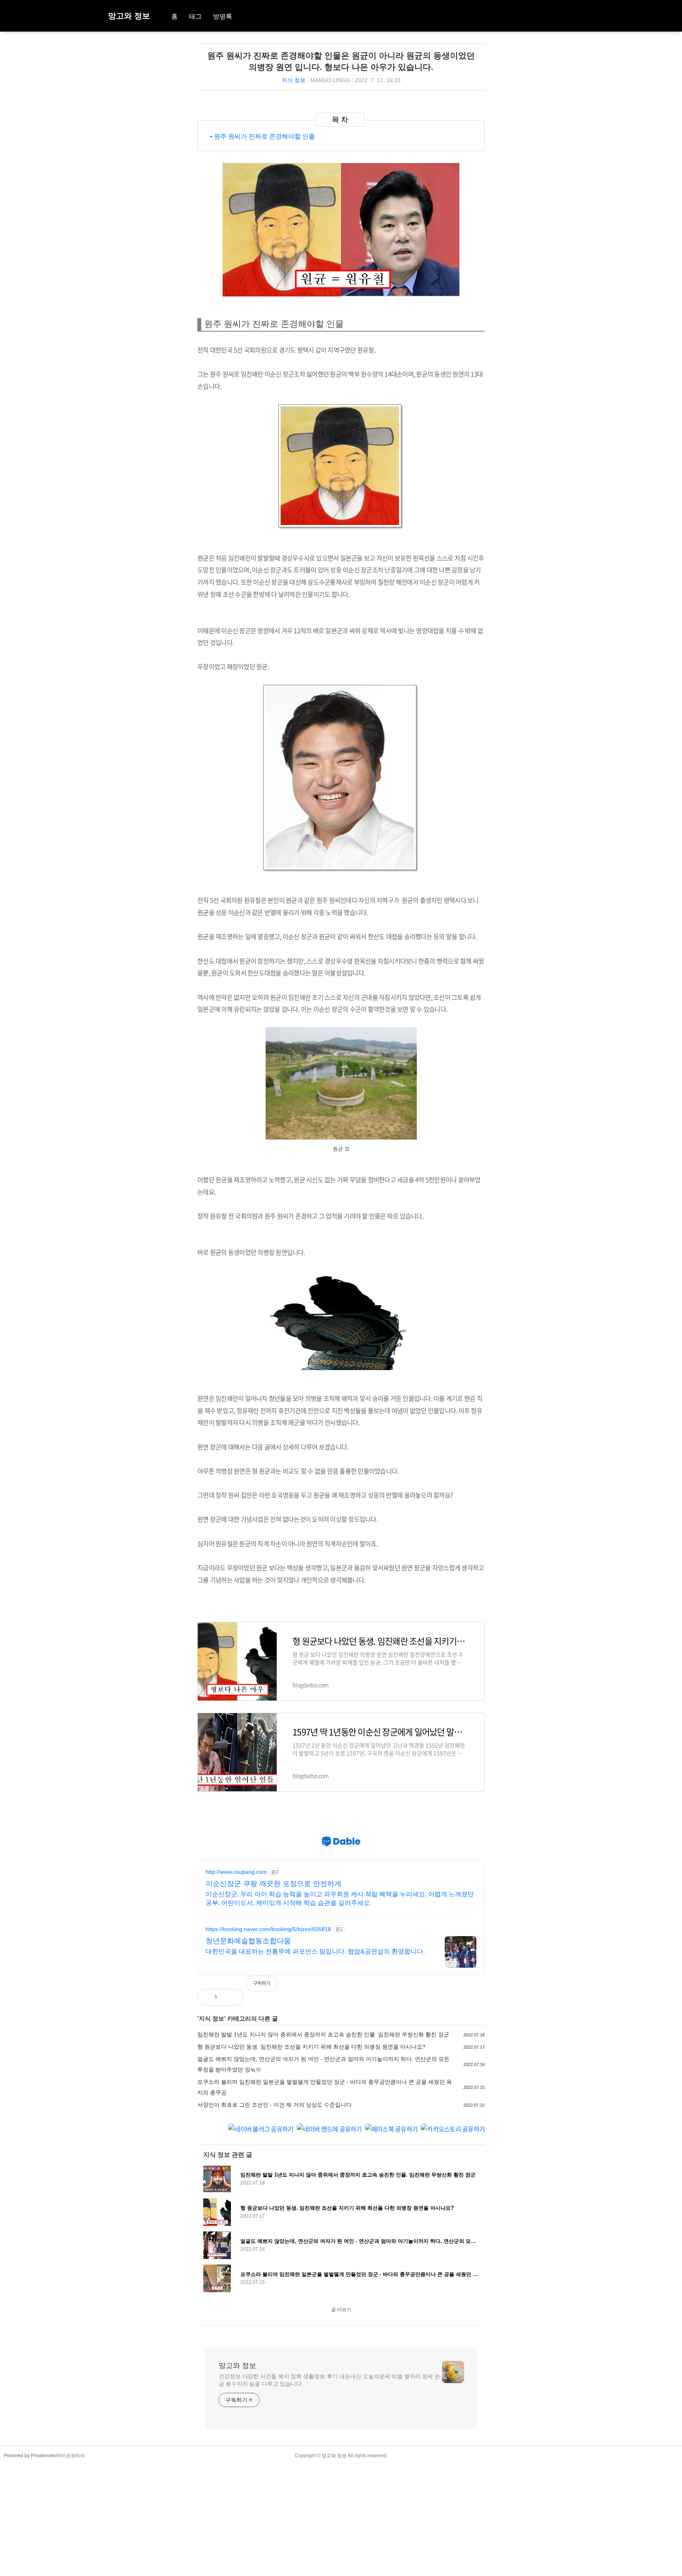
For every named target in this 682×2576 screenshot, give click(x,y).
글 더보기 (341, 2310)
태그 (195, 16)
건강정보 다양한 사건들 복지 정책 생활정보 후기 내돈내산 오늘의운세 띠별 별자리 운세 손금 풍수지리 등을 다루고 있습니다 (329, 2380)
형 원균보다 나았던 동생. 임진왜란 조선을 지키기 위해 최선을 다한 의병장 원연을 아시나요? (311, 2047)
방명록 (223, 16)
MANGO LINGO (330, 80)
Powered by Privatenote (30, 2456)
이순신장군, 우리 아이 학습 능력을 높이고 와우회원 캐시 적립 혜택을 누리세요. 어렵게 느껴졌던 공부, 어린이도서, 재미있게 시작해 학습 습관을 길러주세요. (340, 1898)
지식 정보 (294, 80)
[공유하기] (231, 1997)
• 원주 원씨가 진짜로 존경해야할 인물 (262, 136)
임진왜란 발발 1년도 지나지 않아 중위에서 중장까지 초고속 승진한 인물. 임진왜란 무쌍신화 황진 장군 (323, 2034)
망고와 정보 (129, 16)
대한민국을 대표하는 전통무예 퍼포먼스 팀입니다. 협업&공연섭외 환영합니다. (315, 1951)
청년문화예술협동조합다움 (248, 1941)
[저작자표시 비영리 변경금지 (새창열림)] (474, 1987)
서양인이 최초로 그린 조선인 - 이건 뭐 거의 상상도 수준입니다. (275, 2105)
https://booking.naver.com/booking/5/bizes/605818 (268, 1929)
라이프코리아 (71, 2456)
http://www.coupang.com (236, 1872)
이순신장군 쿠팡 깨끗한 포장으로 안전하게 (274, 1884)
